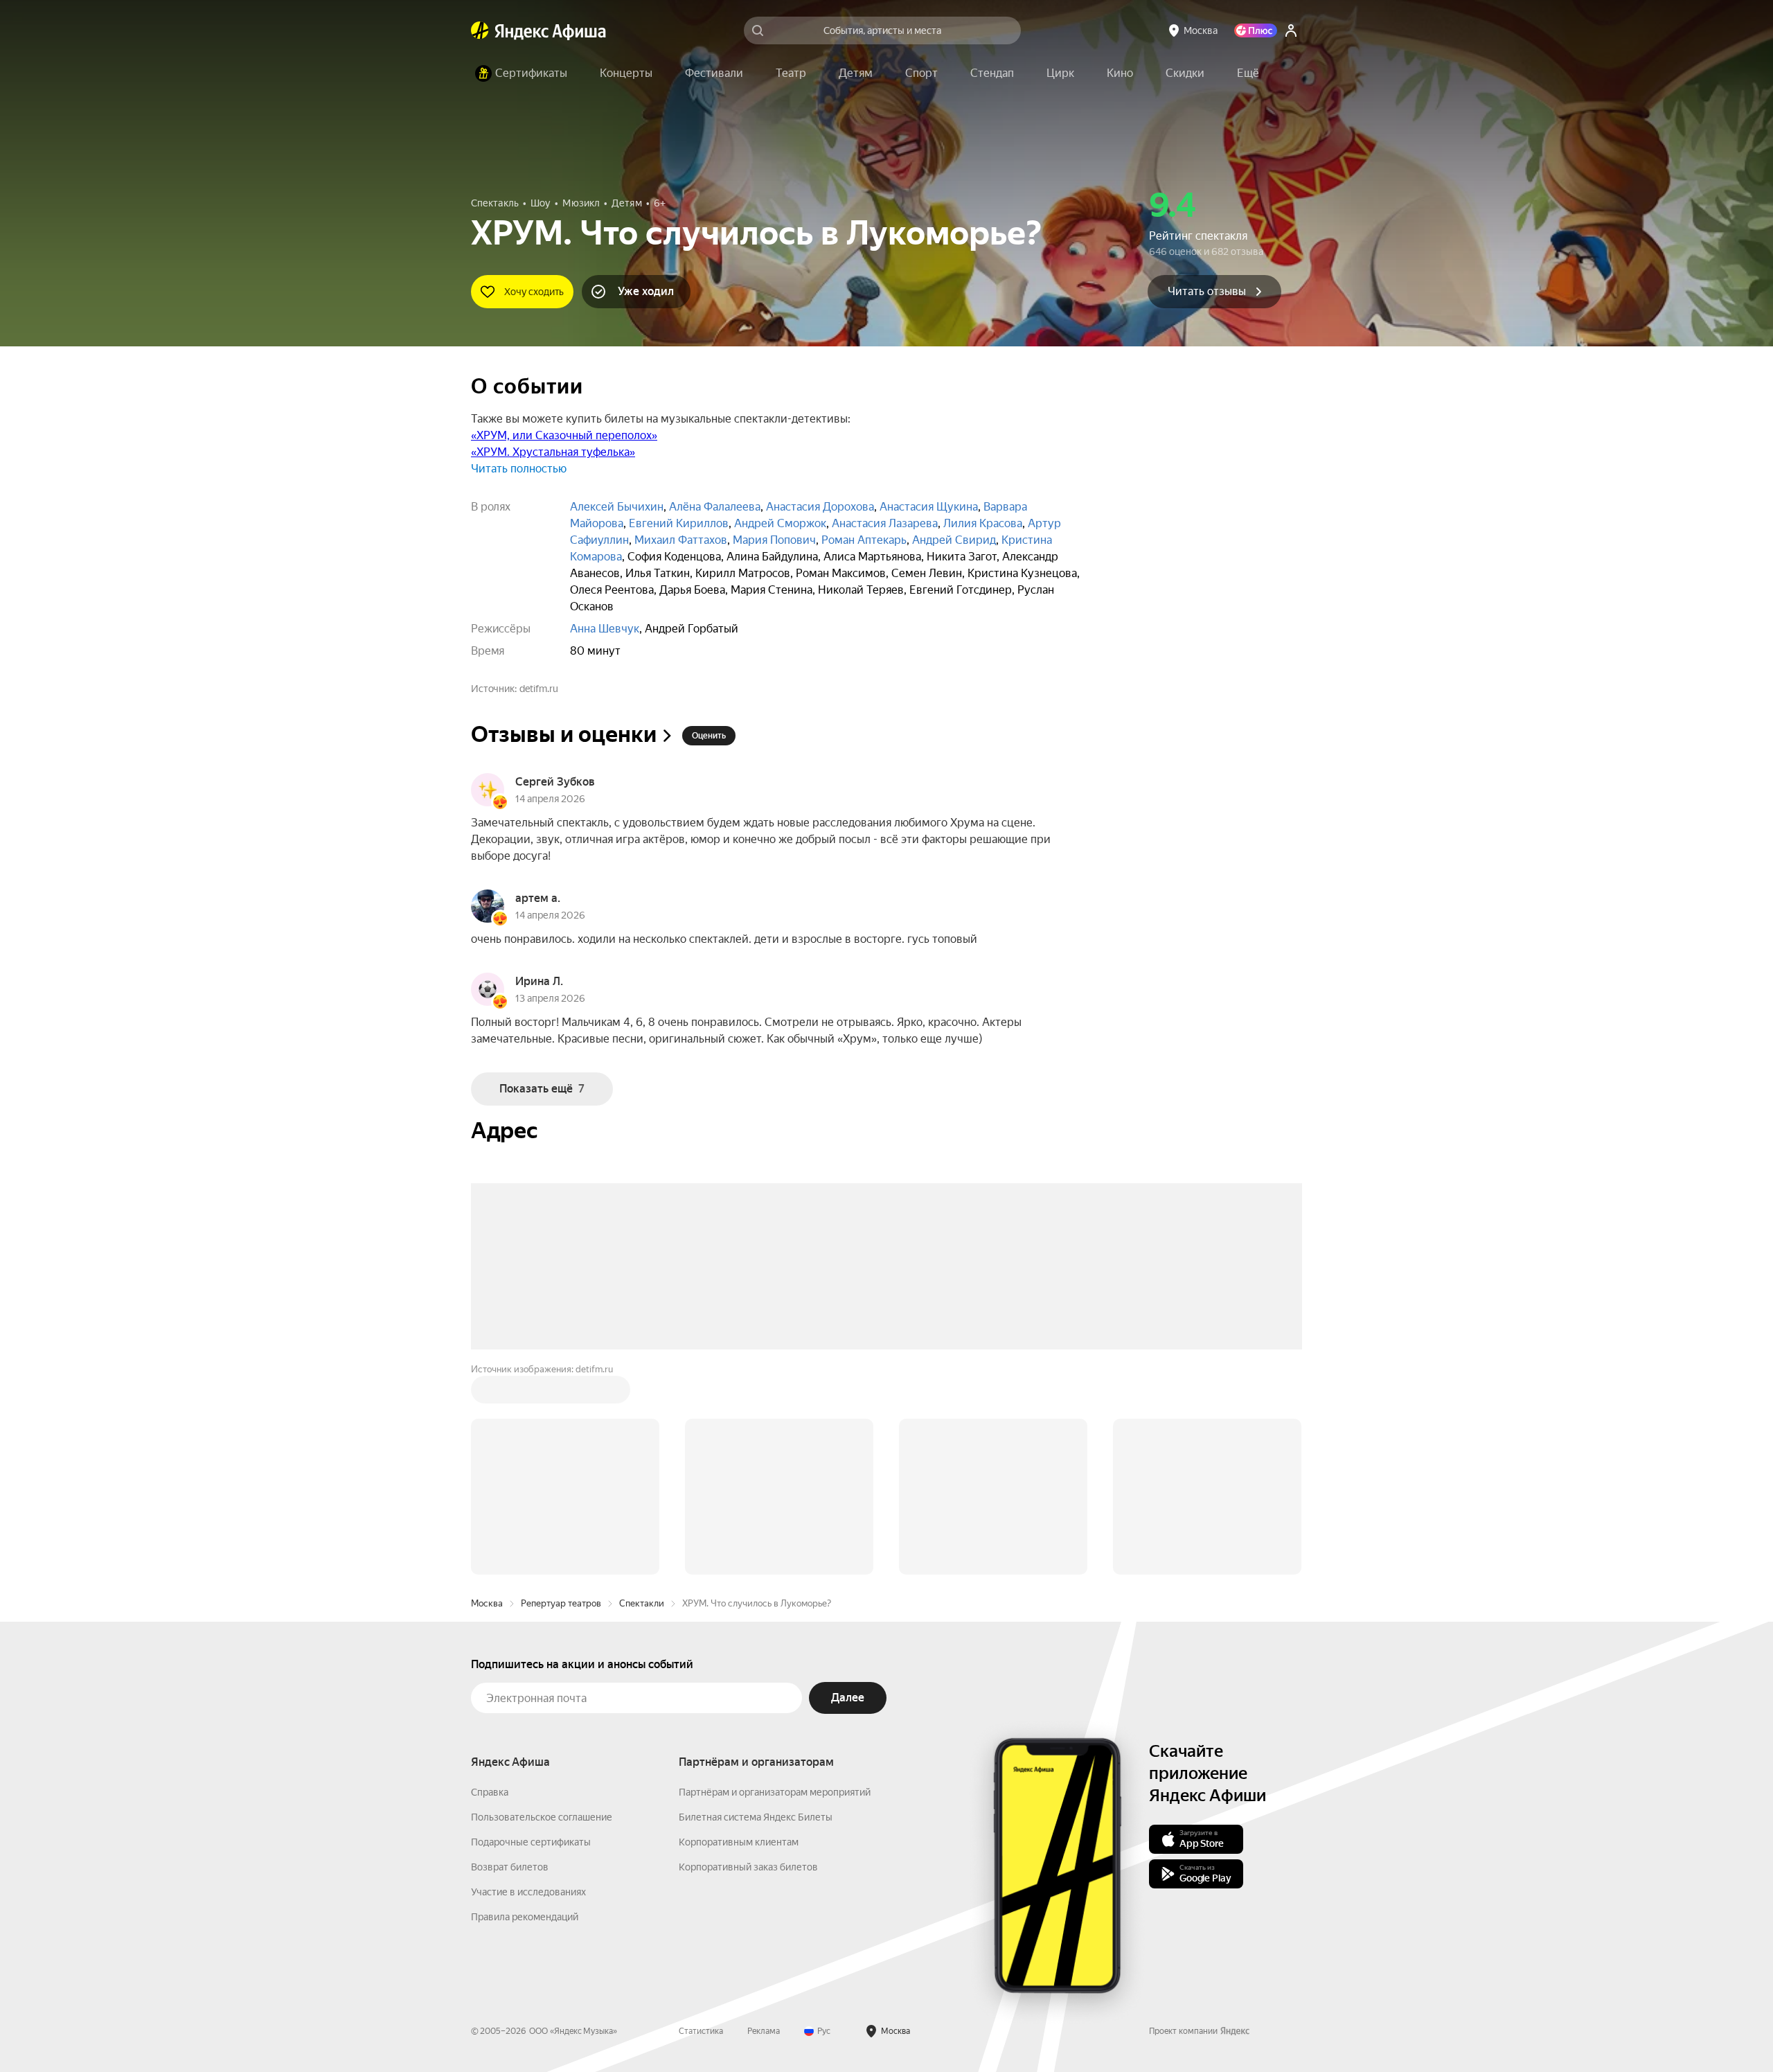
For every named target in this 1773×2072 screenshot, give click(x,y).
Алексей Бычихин (617, 507)
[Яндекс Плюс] (1256, 30)
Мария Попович (774, 540)
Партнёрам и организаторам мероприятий (775, 1582)
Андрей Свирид (954, 540)
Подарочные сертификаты (531, 1632)
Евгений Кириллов (679, 523)
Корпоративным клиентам (739, 1632)
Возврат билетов (510, 1657)
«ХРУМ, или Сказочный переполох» (564, 435)
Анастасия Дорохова (820, 507)
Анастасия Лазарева (885, 523)
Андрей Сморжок (780, 523)
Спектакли (642, 1393)
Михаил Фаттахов (681, 540)
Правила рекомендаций (525, 1707)
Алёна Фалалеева (715, 507)
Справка (490, 1582)
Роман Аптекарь (864, 540)
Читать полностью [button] (519, 469)
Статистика (701, 1821)
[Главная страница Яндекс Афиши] (480, 30)
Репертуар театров (561, 1393)
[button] (1248, 73)
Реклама (764, 1821)
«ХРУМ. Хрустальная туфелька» (553, 452)
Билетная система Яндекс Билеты (756, 1607)
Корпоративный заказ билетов (748, 1657)
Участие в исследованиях (528, 1682)
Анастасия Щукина (929, 507)
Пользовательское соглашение (542, 1607)
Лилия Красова (983, 523)
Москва (487, 1393)
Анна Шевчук (605, 629)
